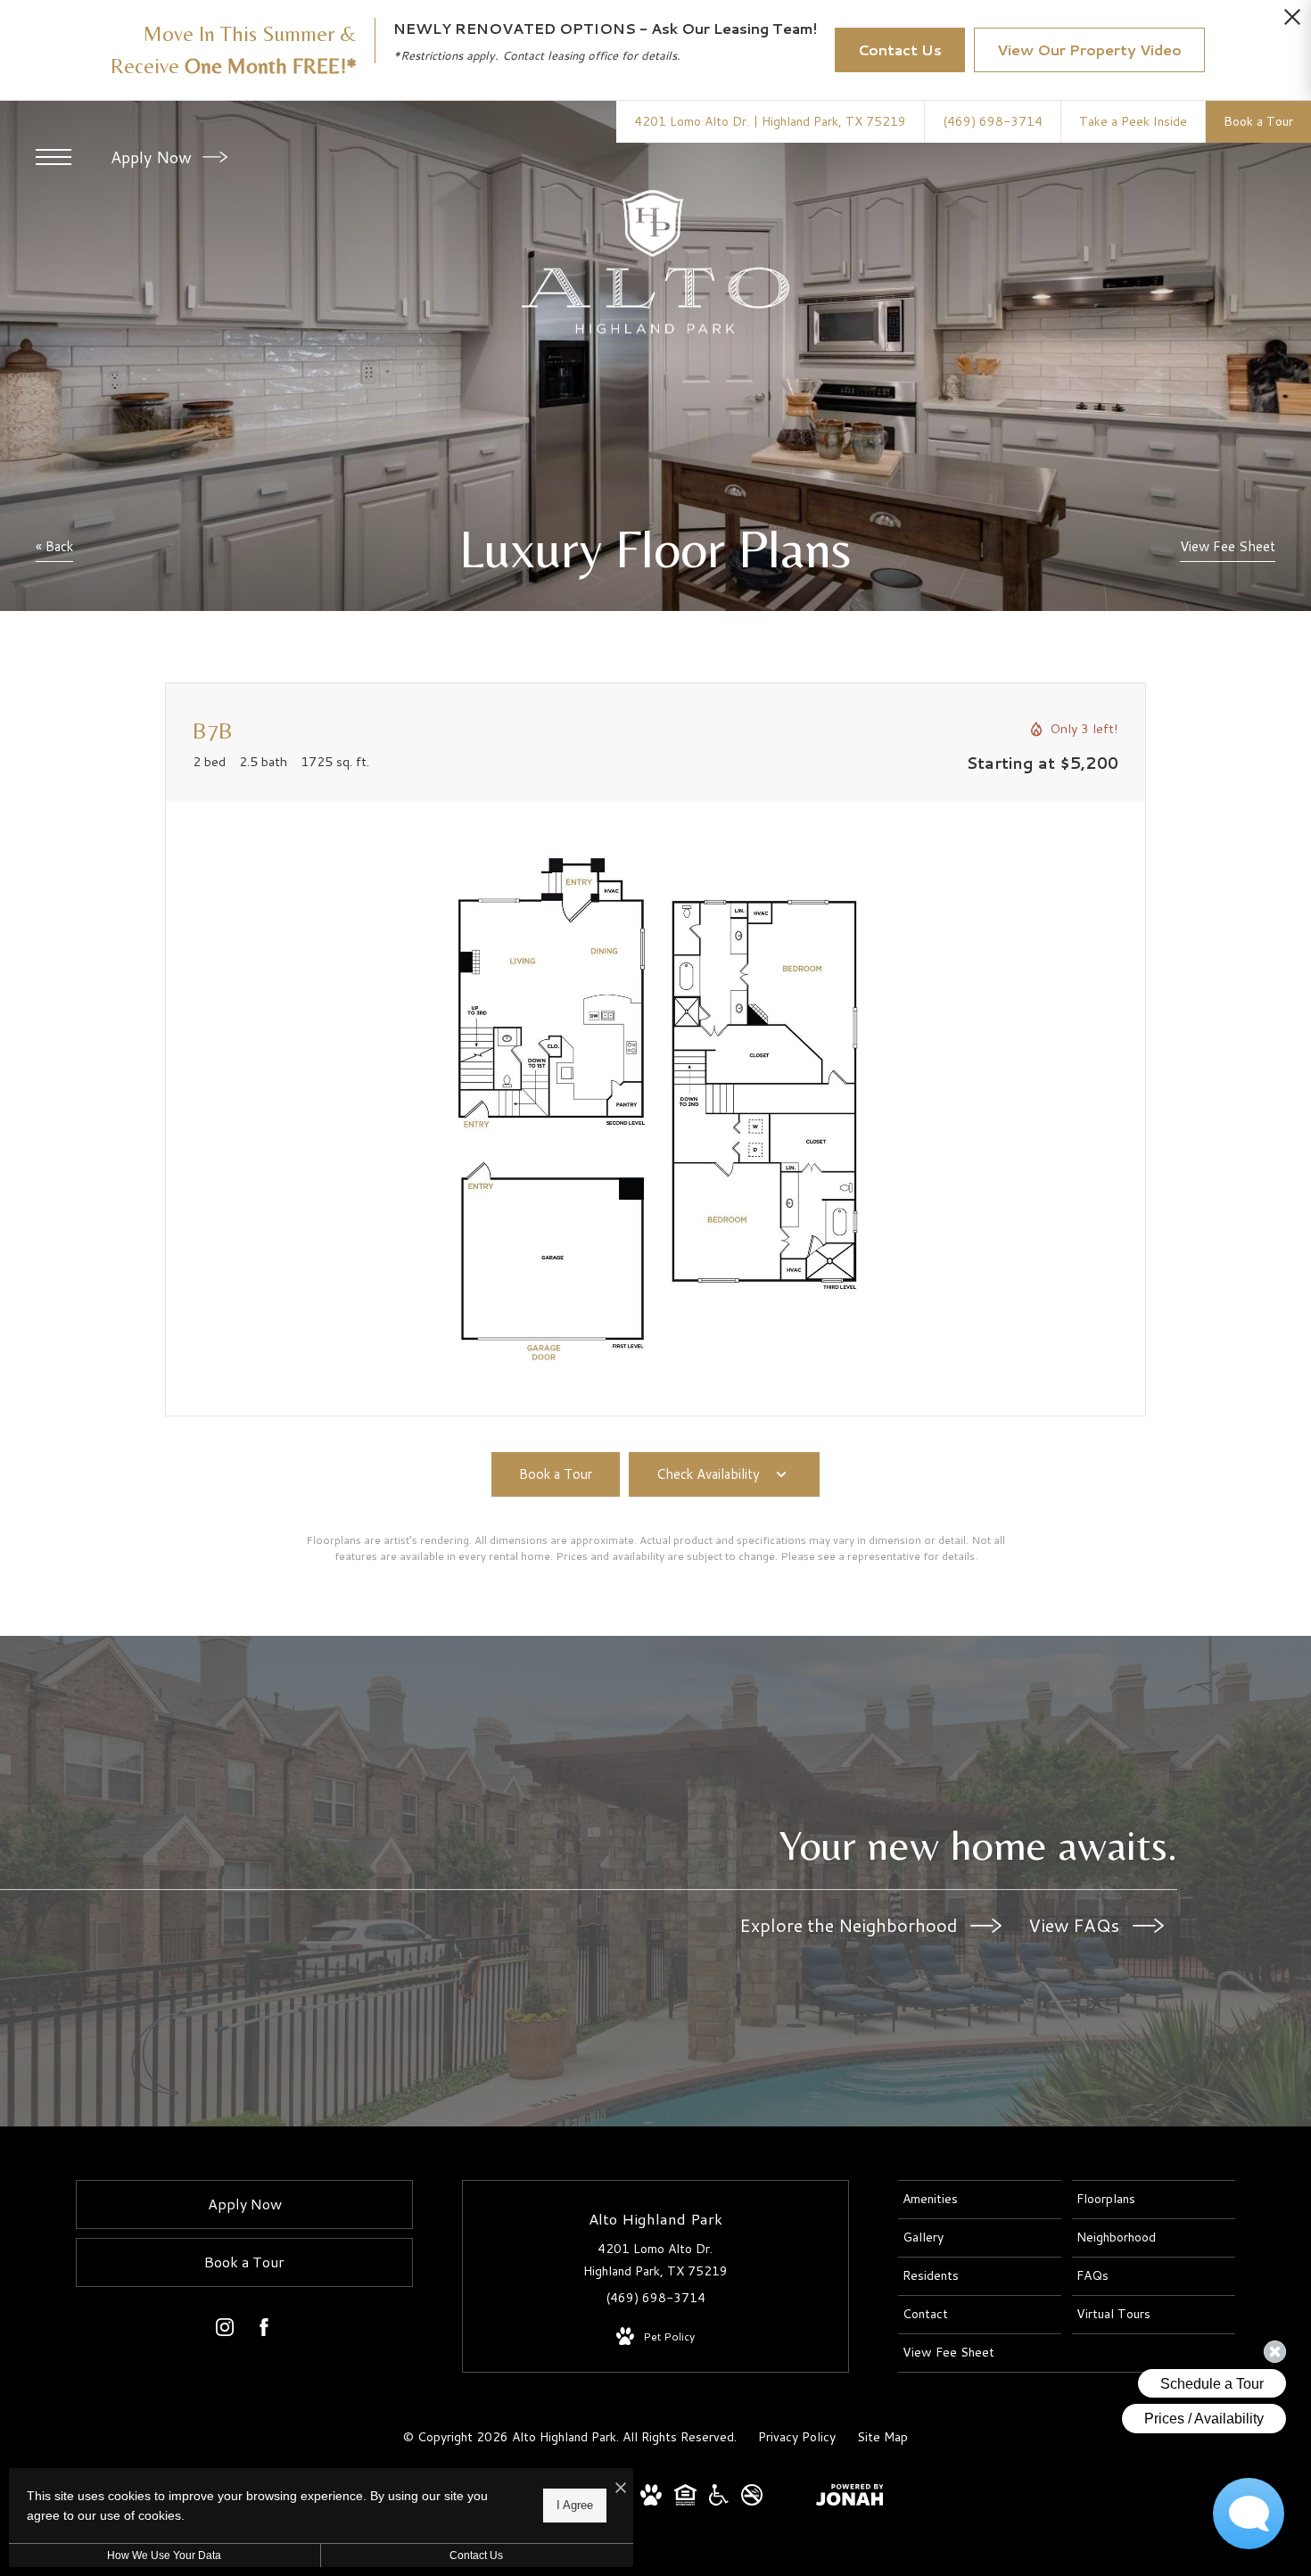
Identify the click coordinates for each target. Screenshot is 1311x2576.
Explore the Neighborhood (850, 1925)
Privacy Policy (797, 2437)
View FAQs (1076, 1925)
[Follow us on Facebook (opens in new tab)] (264, 2331)
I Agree (575, 2505)
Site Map (882, 2437)
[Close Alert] (1292, 22)
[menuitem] (980, 2200)
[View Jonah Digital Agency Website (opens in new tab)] (850, 2498)
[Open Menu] (54, 157)
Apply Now (153, 157)
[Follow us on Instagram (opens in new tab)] (225, 2331)
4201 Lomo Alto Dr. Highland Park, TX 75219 (655, 2260)
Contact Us (476, 2555)
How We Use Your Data (164, 2555)
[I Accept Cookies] (621, 2488)
